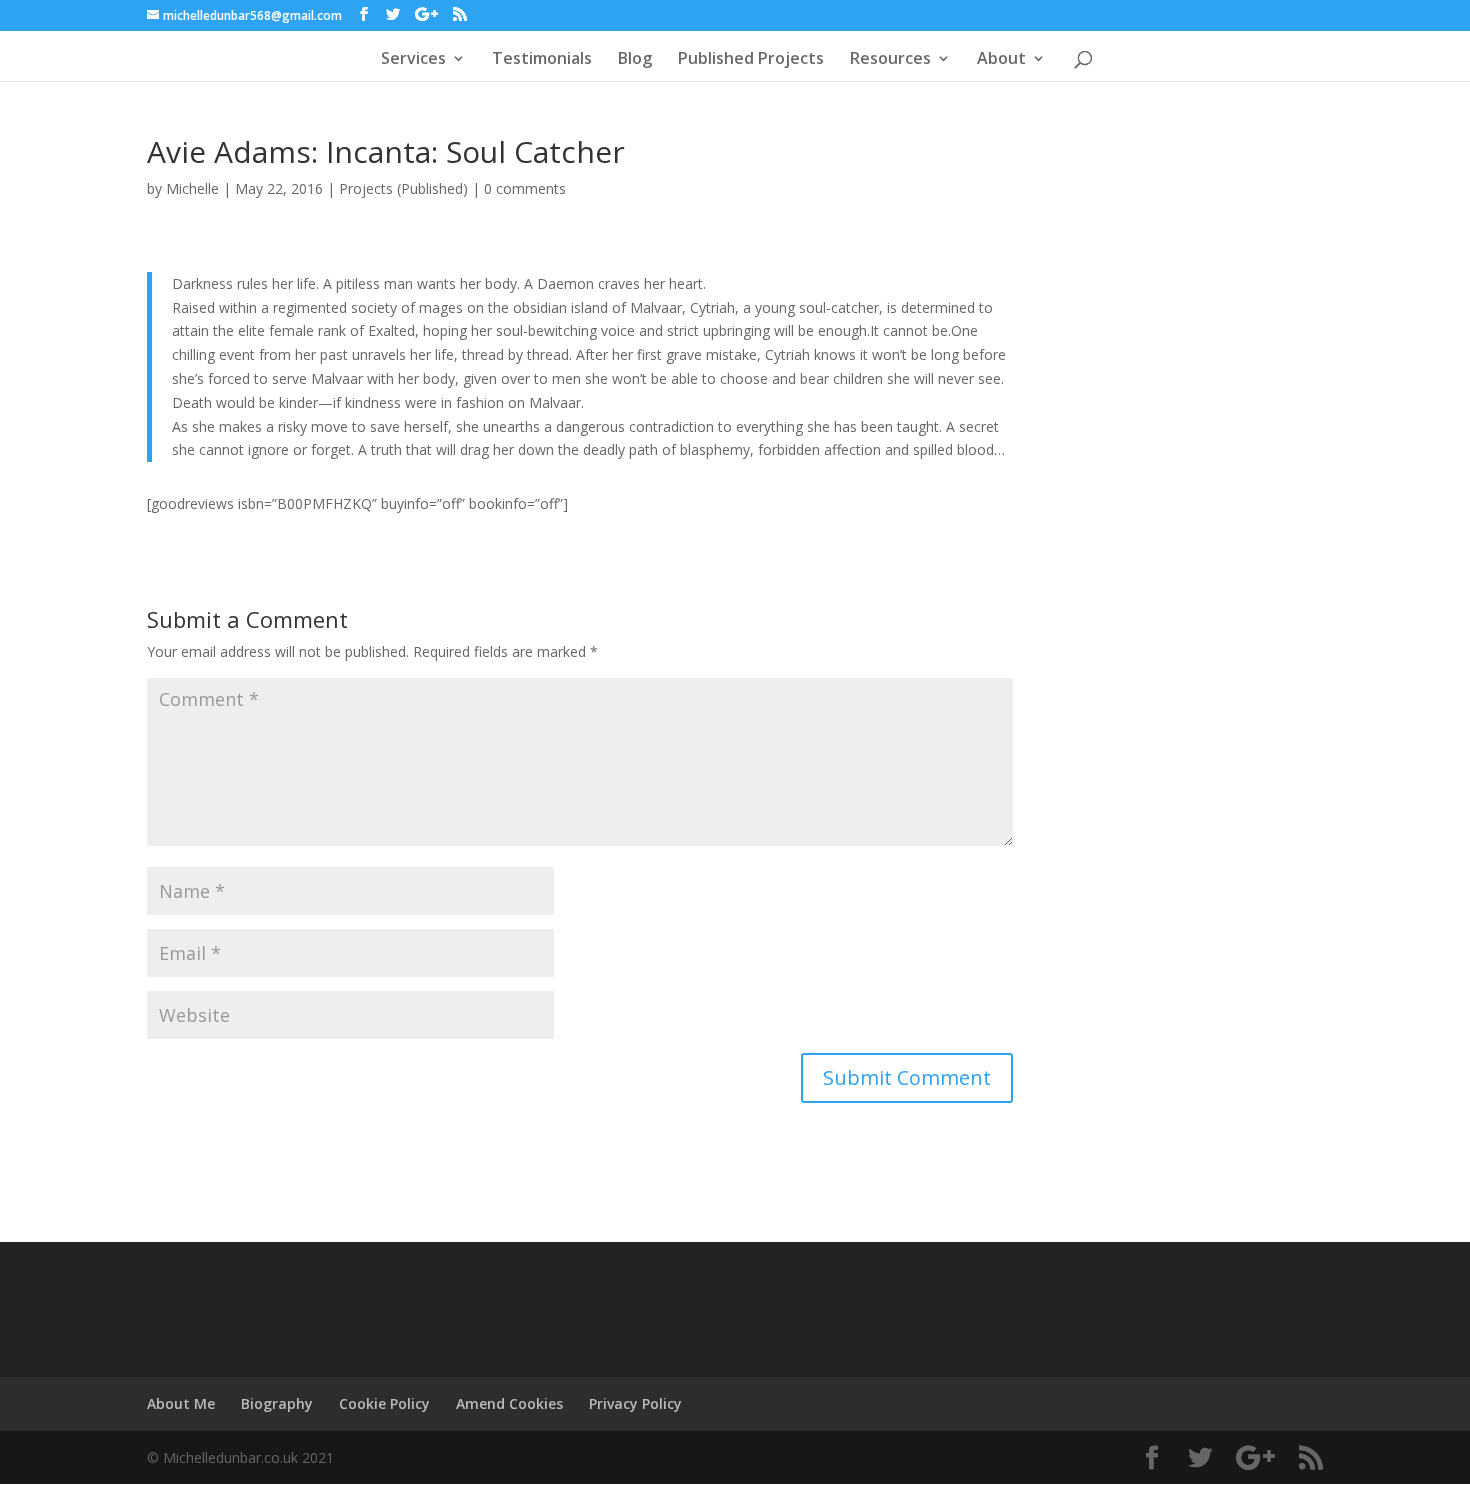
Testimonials (542, 60)
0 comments (525, 188)
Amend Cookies (509, 1403)
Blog (635, 60)
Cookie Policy (384, 1403)
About (1001, 60)
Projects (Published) (403, 188)
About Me (181, 1403)
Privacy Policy (635, 1403)
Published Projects (751, 60)
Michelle (192, 188)
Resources (890, 60)
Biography (277, 1403)
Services (413, 60)
